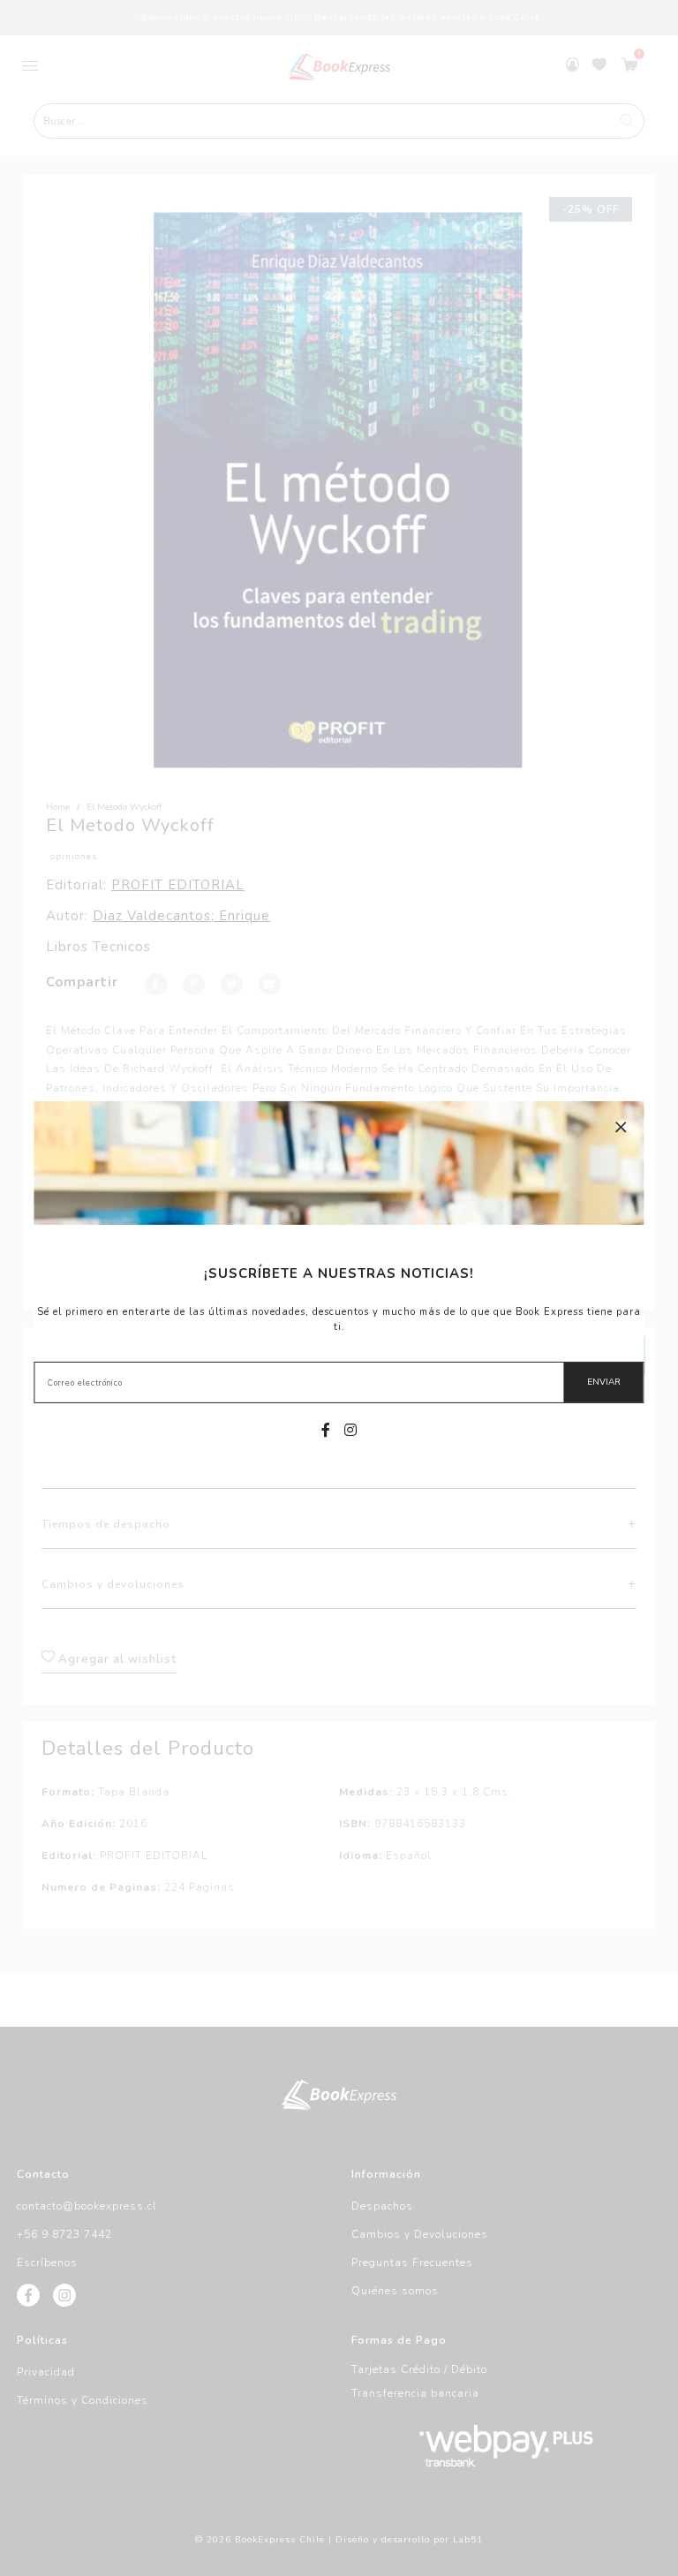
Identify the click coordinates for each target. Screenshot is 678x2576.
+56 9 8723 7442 (64, 2234)
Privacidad (46, 2372)
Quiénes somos (395, 2291)
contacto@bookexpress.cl (87, 2206)
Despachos (382, 2206)
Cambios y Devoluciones (420, 2234)
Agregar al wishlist (116, 1659)
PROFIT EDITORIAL (178, 885)
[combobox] (339, 121)
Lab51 (468, 2540)
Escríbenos (47, 2262)
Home (58, 807)
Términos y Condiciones (83, 2400)
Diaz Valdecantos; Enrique (181, 916)
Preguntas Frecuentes (412, 2262)
